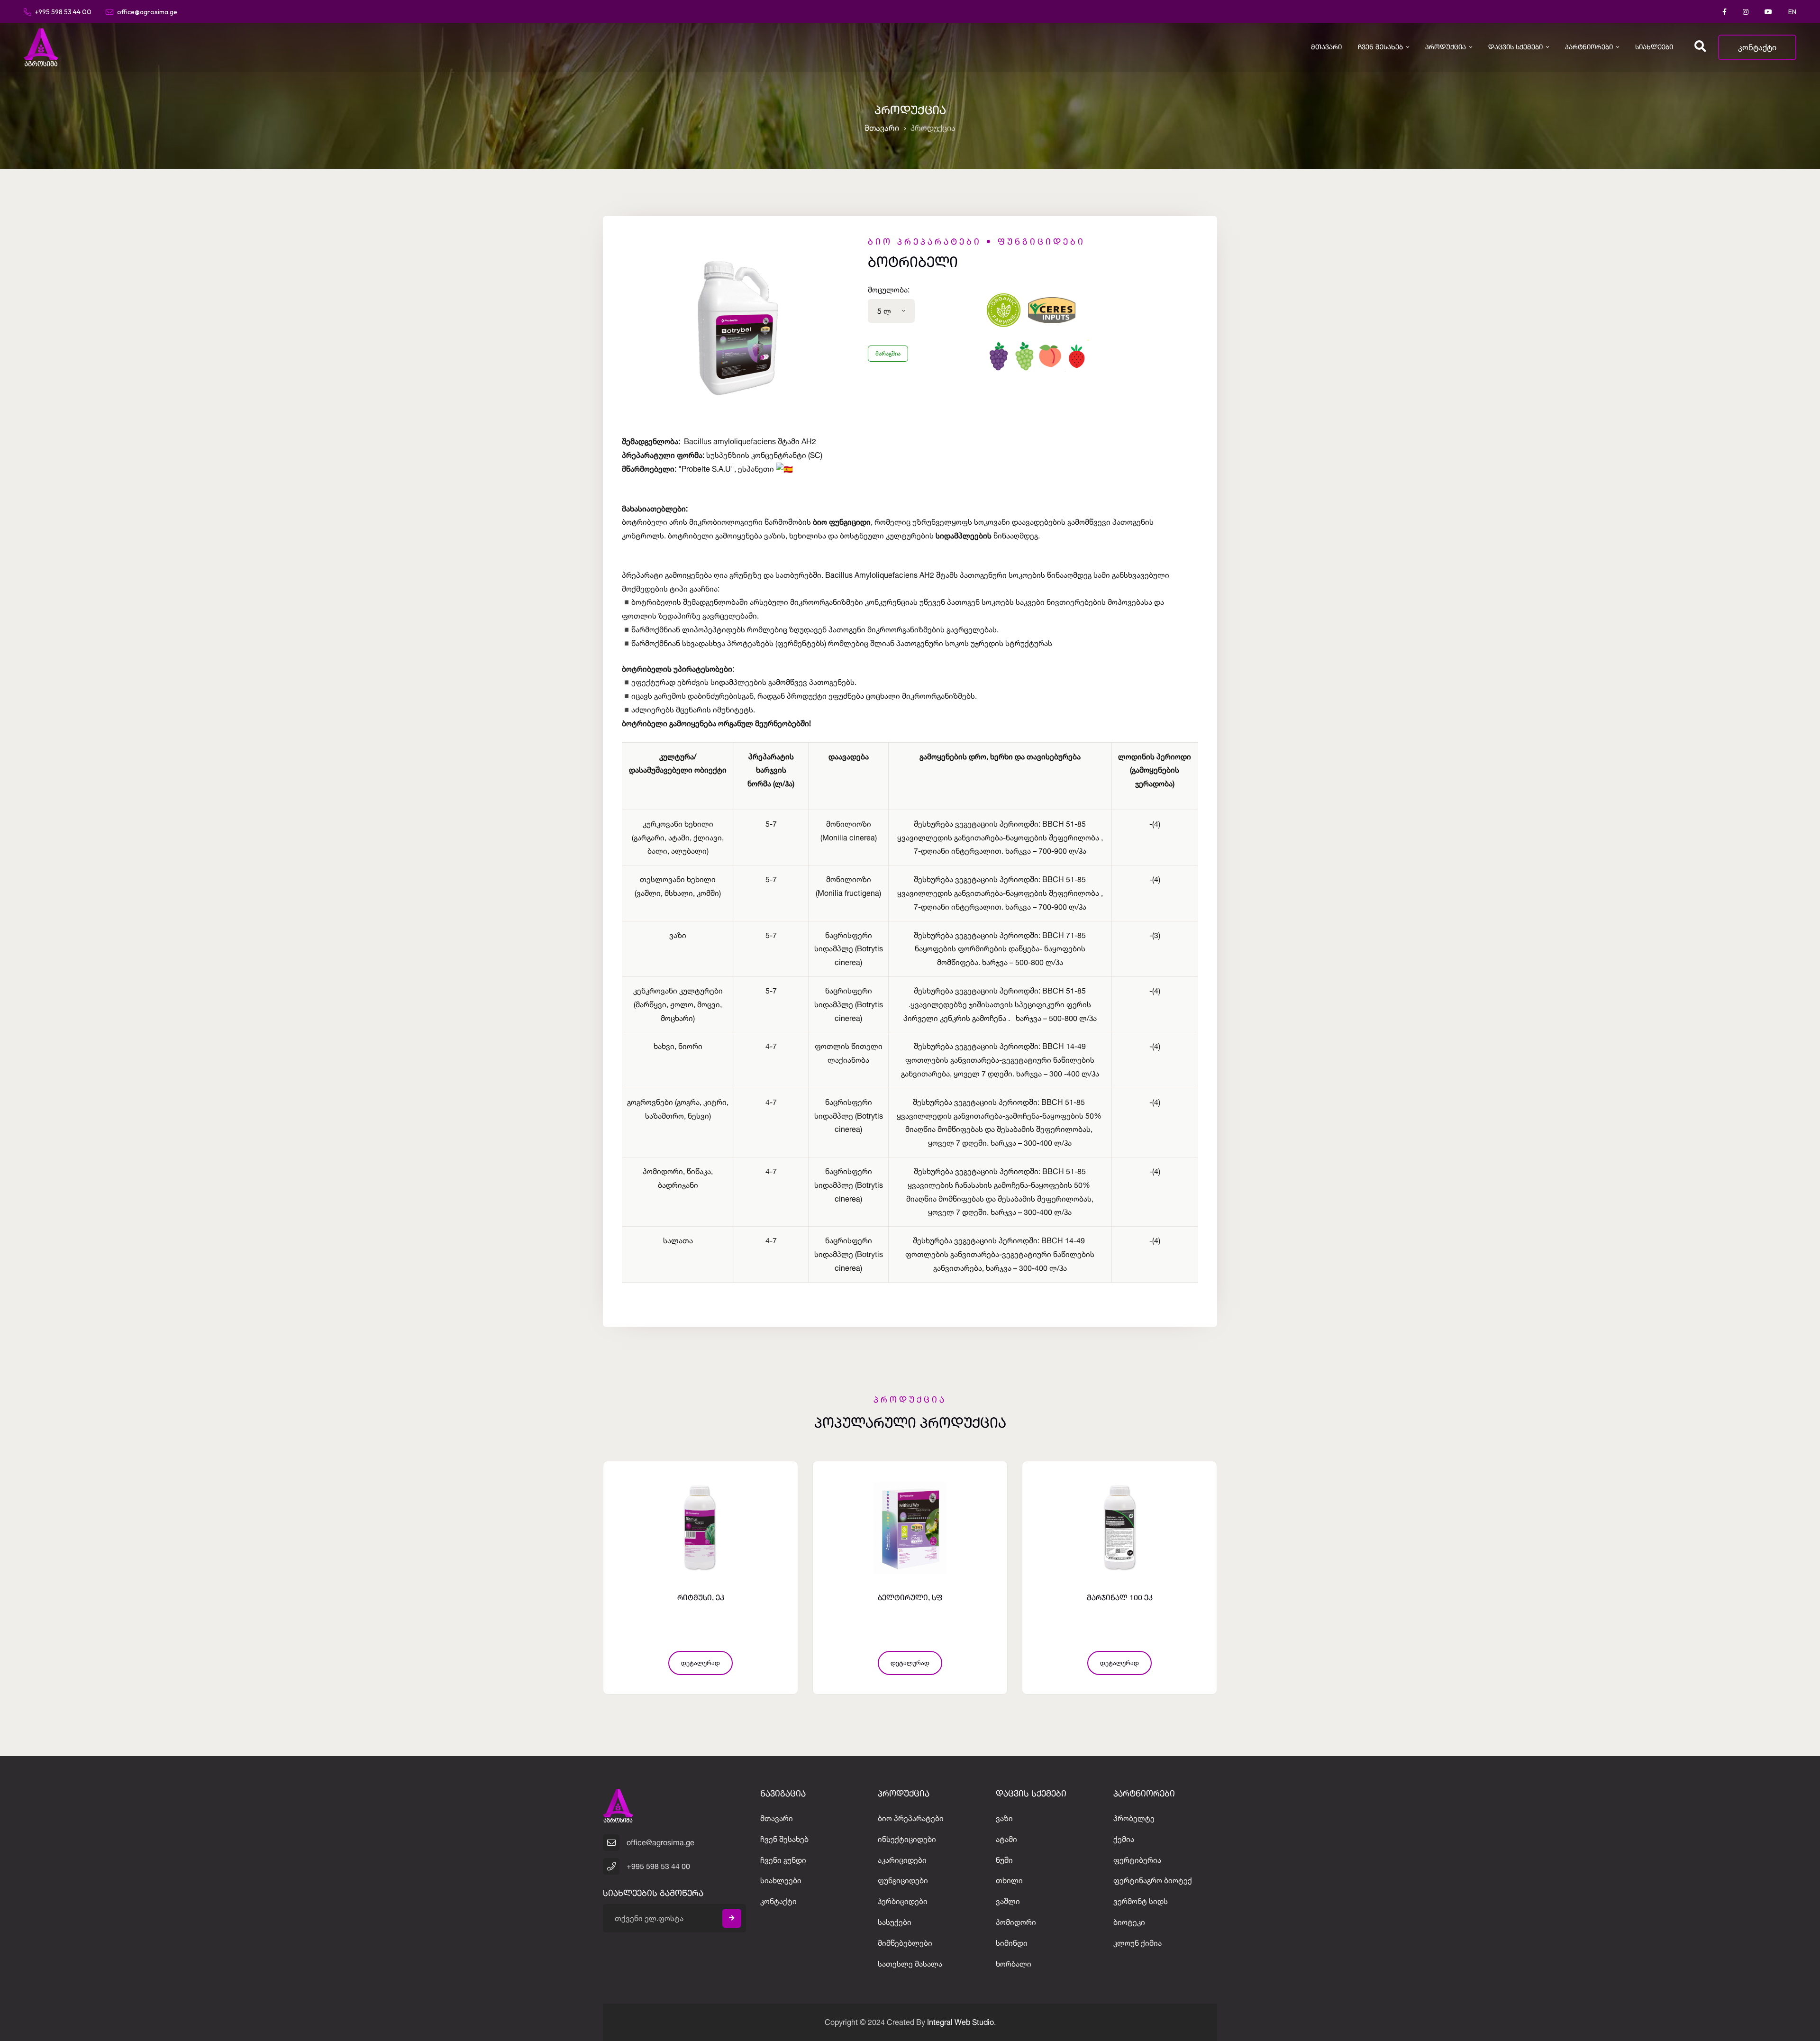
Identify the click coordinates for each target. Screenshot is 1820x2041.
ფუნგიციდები (903, 1880)
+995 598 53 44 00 (63, 11)
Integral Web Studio (960, 2022)
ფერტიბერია (1137, 1860)
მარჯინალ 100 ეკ (910, 1598)
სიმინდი (1012, 1943)
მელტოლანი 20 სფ (1120, 1598)
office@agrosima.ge (147, 11)
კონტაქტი (1757, 47)
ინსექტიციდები (907, 1839)
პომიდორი (1016, 1922)
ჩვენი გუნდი (783, 1860)
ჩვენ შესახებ (1380, 47)
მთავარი (1326, 47)
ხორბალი (1014, 1964)
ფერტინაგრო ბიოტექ (1153, 1880)
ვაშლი (1008, 1901)
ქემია (1124, 1839)
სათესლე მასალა (910, 1964)
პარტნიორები (1589, 47)
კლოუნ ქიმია (1137, 1943)
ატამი (1006, 1839)
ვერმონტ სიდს (1141, 1901)
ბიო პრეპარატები (911, 1818)
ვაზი (1004, 1818)
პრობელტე (1134, 1818)
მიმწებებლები (905, 1943)
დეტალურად (701, 1663)
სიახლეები (1654, 47)
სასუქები (895, 1922)
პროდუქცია (1446, 47)
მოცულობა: (889, 290)
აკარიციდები (902, 1860)
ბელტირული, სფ (701, 1598)
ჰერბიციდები (903, 1901)
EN (1792, 12)
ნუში (1004, 1860)
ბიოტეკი (1129, 1922)
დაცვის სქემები (1515, 47)
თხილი (1009, 1880)
